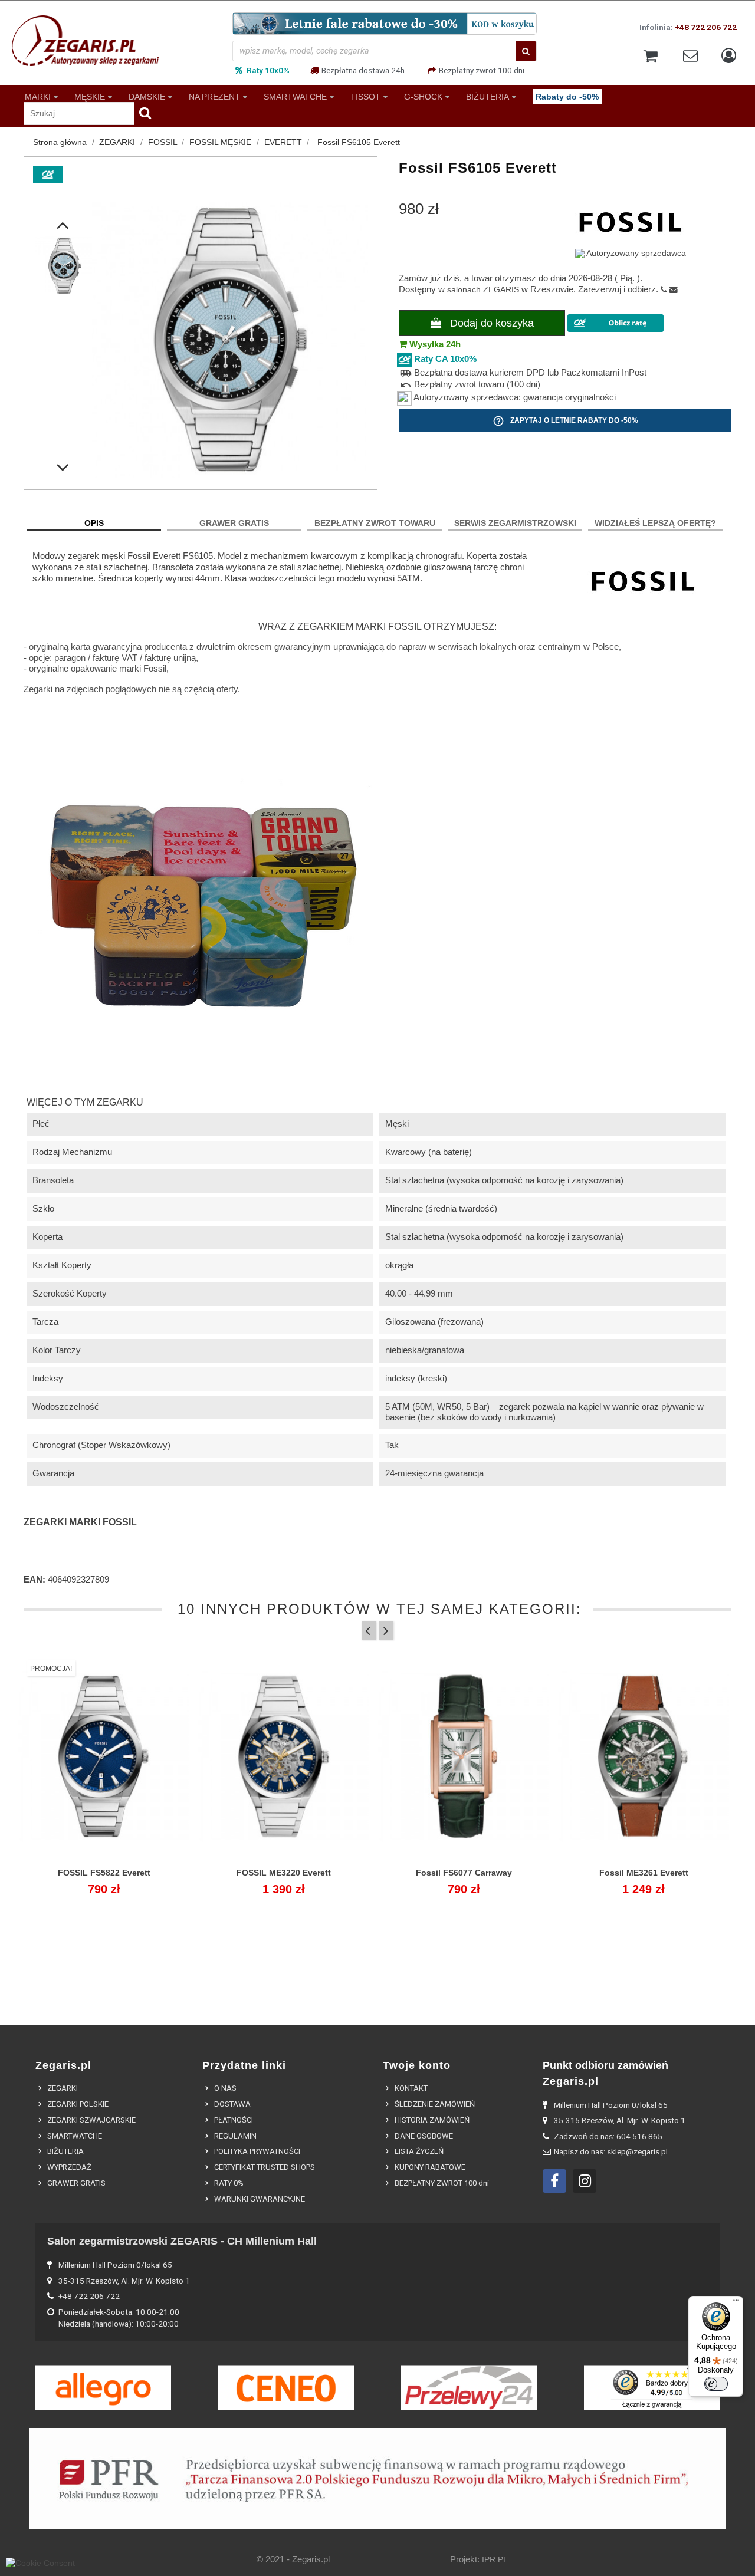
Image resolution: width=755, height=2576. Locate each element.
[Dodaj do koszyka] (257, 1880)
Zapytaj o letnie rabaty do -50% (565, 421)
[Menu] (736, 2303)
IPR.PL (495, 2560)
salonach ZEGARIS (483, 290)
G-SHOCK (423, 96)
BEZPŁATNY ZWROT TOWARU (375, 523)
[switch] (716, 2384)
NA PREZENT (214, 96)
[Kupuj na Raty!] (616, 323)
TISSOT (365, 96)
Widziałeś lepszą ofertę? (655, 523)
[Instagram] (585, 2181)
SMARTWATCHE (295, 96)
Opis (94, 523)
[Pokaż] (104, 1880)
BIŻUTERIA (488, 96)
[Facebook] (554, 2181)
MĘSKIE (90, 96)
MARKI (38, 96)
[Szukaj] (526, 51)
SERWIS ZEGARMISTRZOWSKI (515, 523)
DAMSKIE (147, 96)
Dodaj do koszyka (490, 323)
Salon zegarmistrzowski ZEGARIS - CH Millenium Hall (182, 2241)
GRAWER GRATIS (234, 523)
